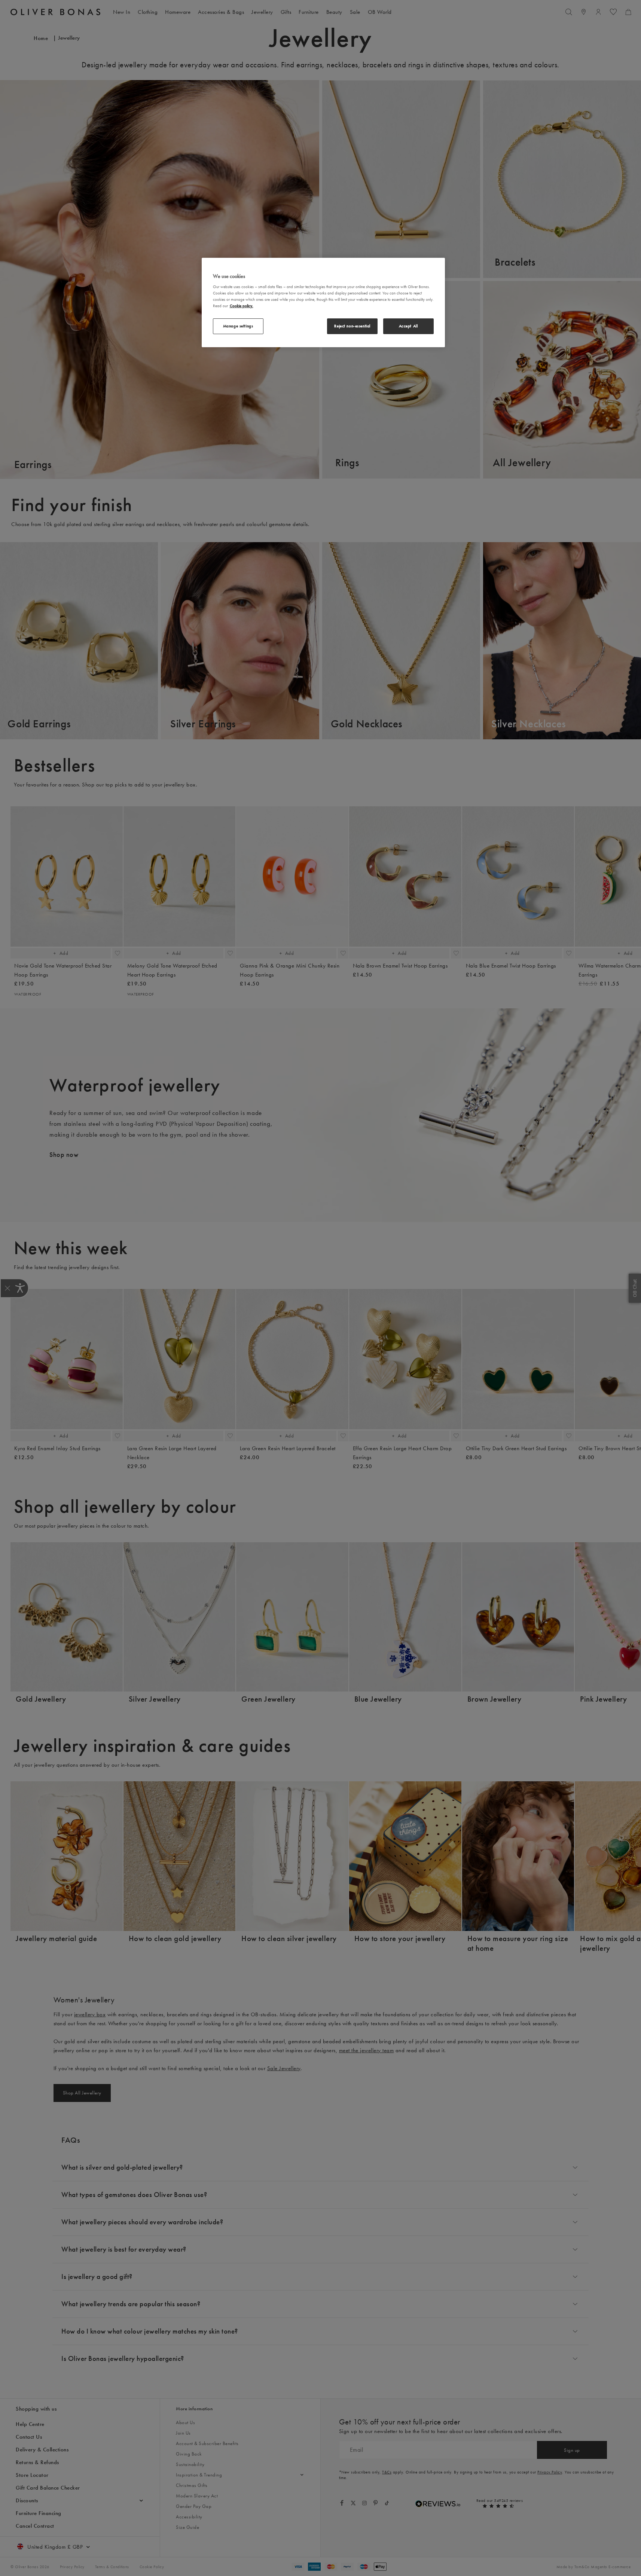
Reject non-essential (352, 326)
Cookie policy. (242, 306)
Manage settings (238, 326)
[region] (323, 303)
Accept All (408, 326)
